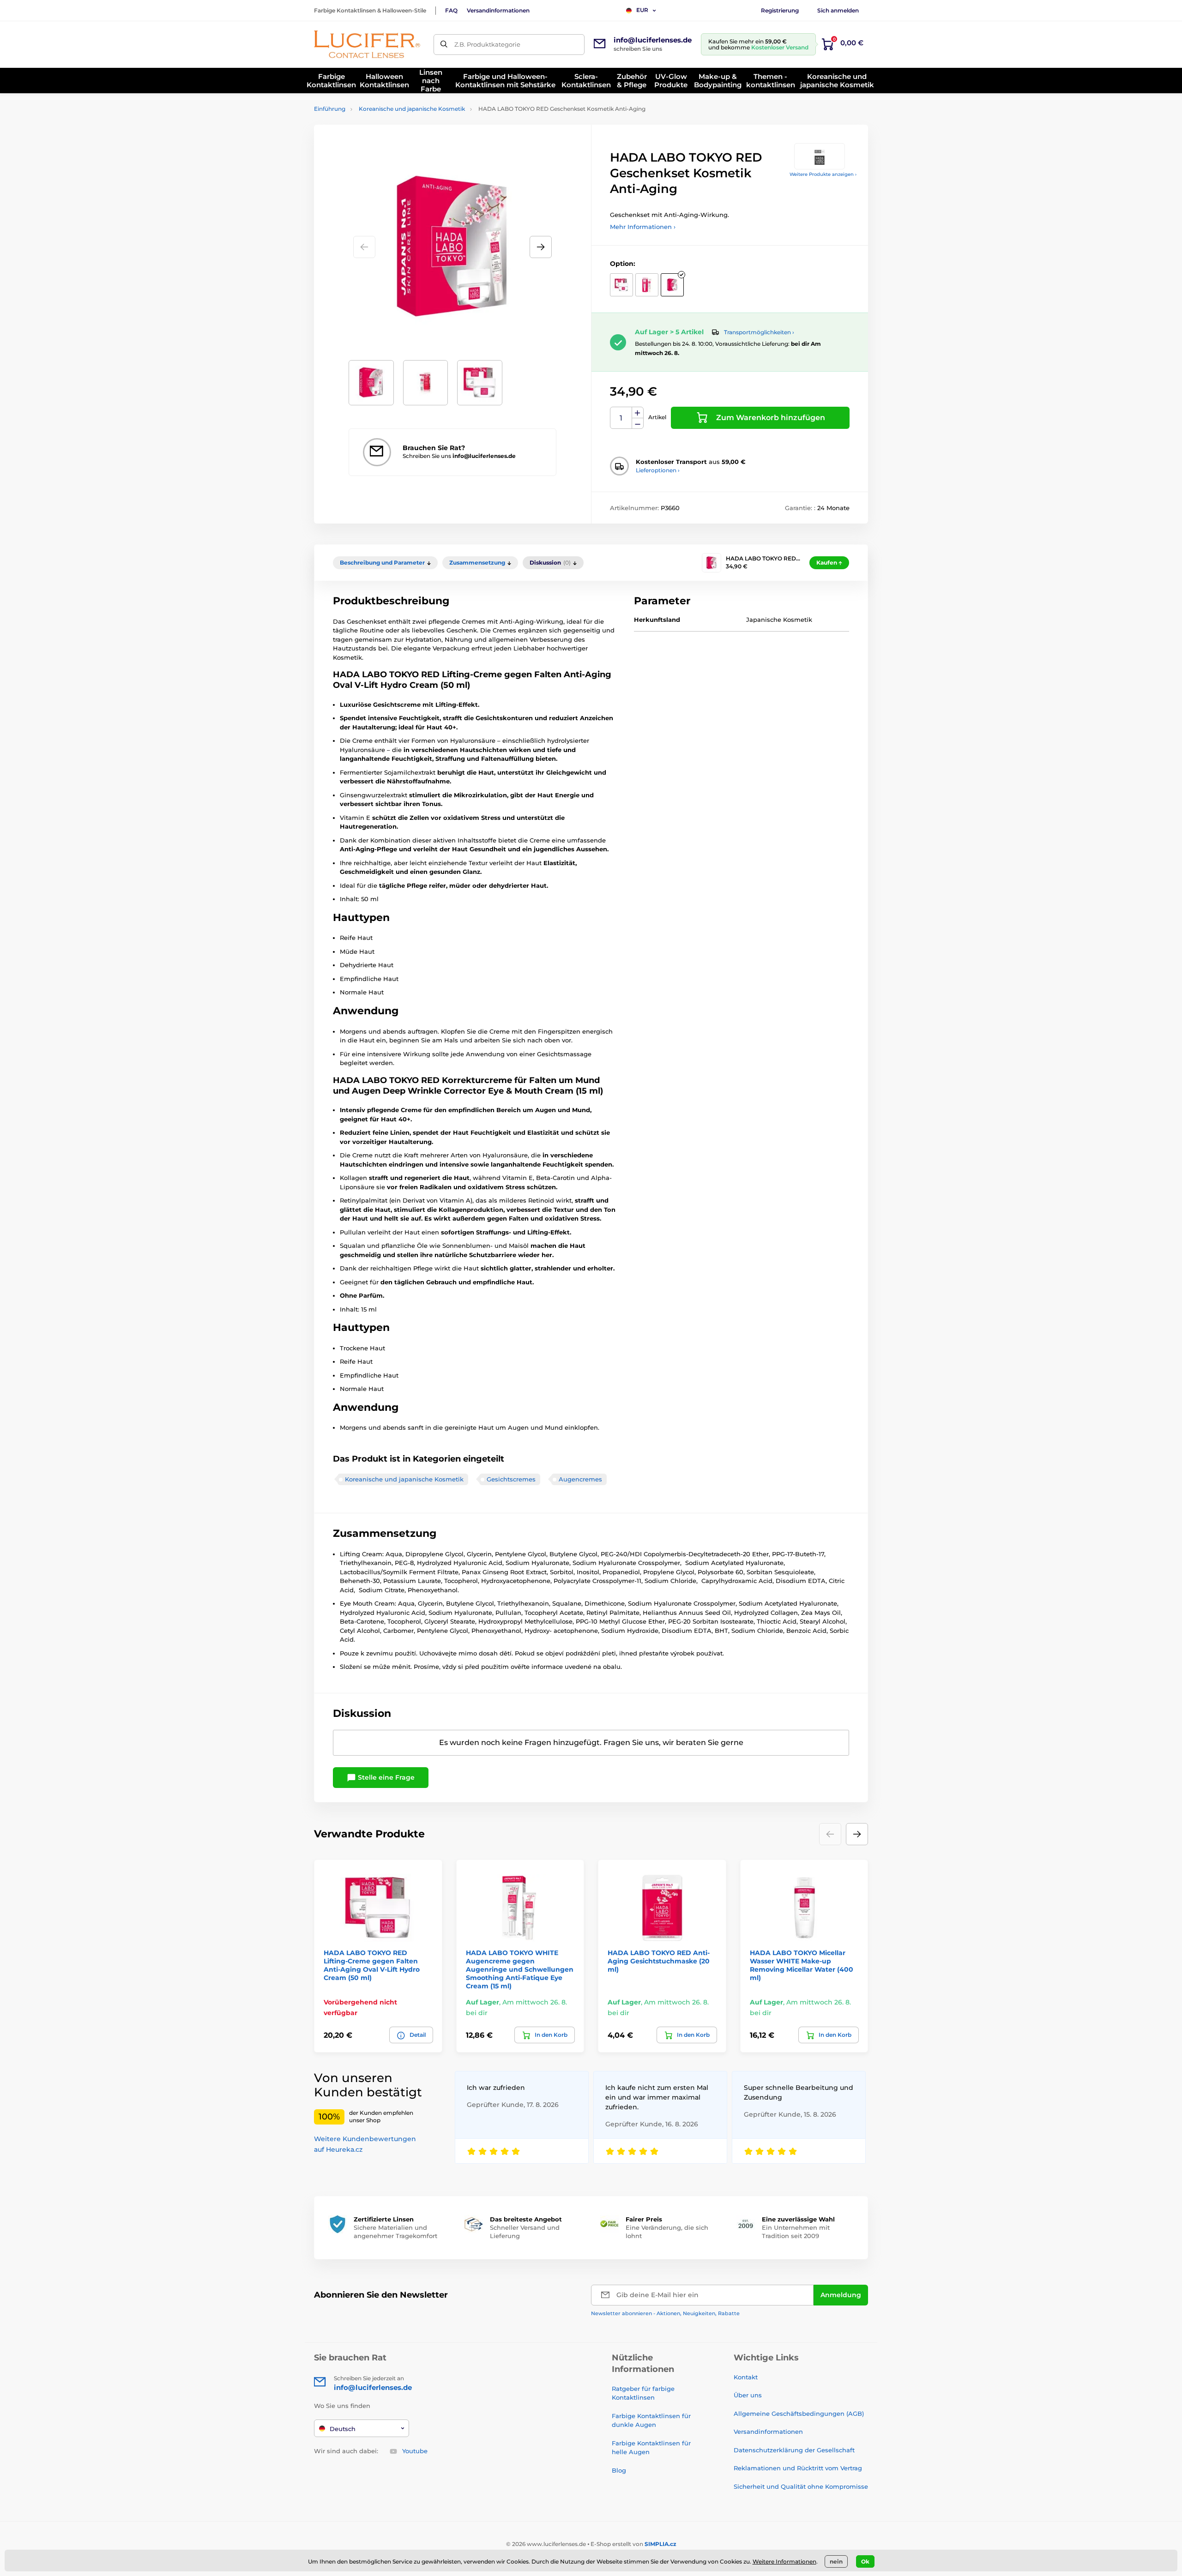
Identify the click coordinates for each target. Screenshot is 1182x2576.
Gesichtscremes (511, 1479)
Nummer (621, 418)
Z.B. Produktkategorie (487, 44)
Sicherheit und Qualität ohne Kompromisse (801, 2486)
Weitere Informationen (784, 2561)
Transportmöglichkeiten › (759, 332)
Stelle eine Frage (385, 1777)
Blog (619, 2470)
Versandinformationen (498, 10)
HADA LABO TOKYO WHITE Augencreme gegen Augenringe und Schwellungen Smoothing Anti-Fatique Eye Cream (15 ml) (520, 1970)
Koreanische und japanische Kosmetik (412, 109)
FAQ (451, 10)
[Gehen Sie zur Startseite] (367, 44)
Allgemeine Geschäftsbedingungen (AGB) (799, 2413)
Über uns (748, 2395)
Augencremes (580, 1479)
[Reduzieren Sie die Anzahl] (638, 424)
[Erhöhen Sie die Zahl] (638, 413)
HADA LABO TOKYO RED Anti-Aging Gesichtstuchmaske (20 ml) (659, 1961)
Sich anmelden (838, 10)
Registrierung (780, 10)
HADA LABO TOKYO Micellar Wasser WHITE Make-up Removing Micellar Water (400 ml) (802, 1965)
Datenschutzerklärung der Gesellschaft (794, 2450)
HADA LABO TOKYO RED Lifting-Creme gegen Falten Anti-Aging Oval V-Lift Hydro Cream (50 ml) (372, 1965)
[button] (541, 247)
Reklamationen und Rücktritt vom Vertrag (798, 2468)
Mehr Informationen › (643, 227)
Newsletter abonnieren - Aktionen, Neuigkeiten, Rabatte (665, 2313)
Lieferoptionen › (658, 470)
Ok (865, 2561)
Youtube (415, 2451)
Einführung (330, 109)
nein (836, 2561)
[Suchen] (444, 45)
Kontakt (746, 2377)
